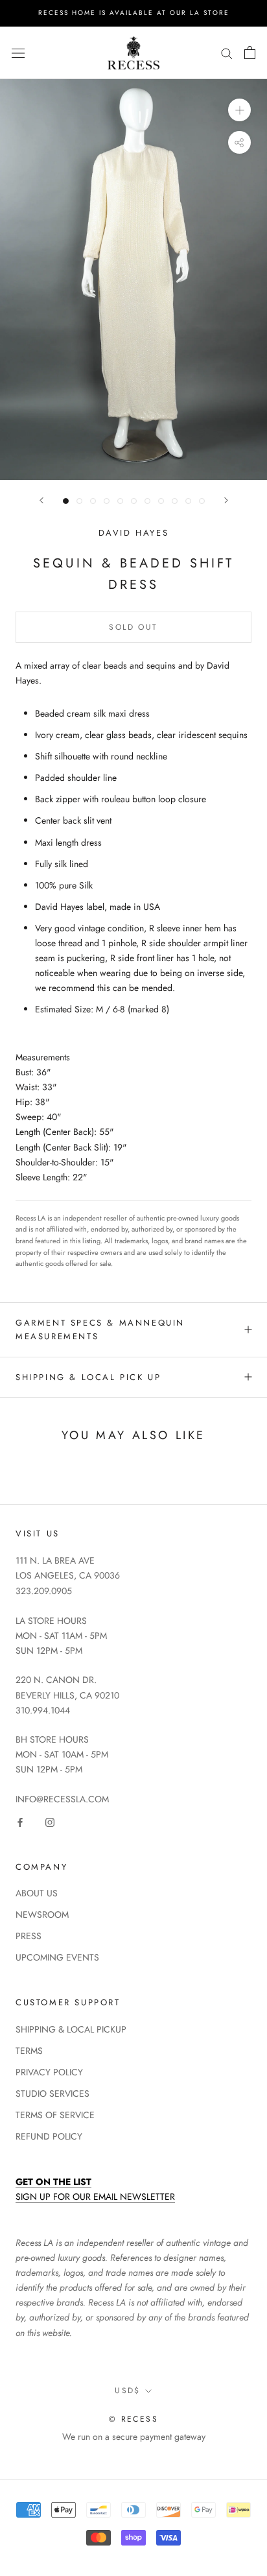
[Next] (226, 500)
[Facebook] (20, 1821)
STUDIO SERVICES (52, 2093)
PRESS (29, 1936)
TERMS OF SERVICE (55, 2115)
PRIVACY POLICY (49, 2072)
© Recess (133, 2419)
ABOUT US (37, 1893)
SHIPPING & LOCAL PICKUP (71, 2029)
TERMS (29, 2051)
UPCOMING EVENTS (57, 1957)
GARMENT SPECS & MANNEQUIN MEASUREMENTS (100, 1330)
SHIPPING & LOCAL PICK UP (88, 1377)
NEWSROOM (42, 1914)
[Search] (227, 53)
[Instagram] (50, 1821)
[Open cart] (250, 53)
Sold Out (133, 627)
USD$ (128, 2391)
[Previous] (41, 500)
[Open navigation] (18, 53)
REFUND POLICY (49, 2136)
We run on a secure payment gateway (134, 2437)
